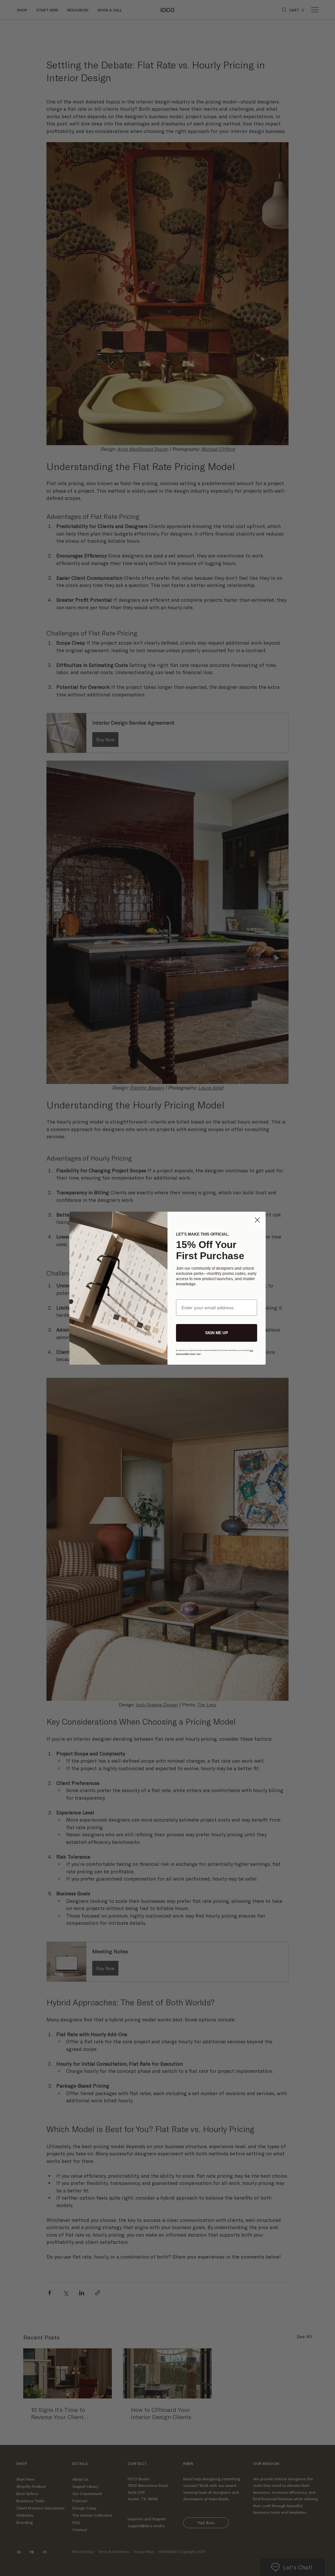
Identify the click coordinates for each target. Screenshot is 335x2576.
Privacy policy (196, 1354)
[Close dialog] (257, 1220)
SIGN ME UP (217, 1333)
